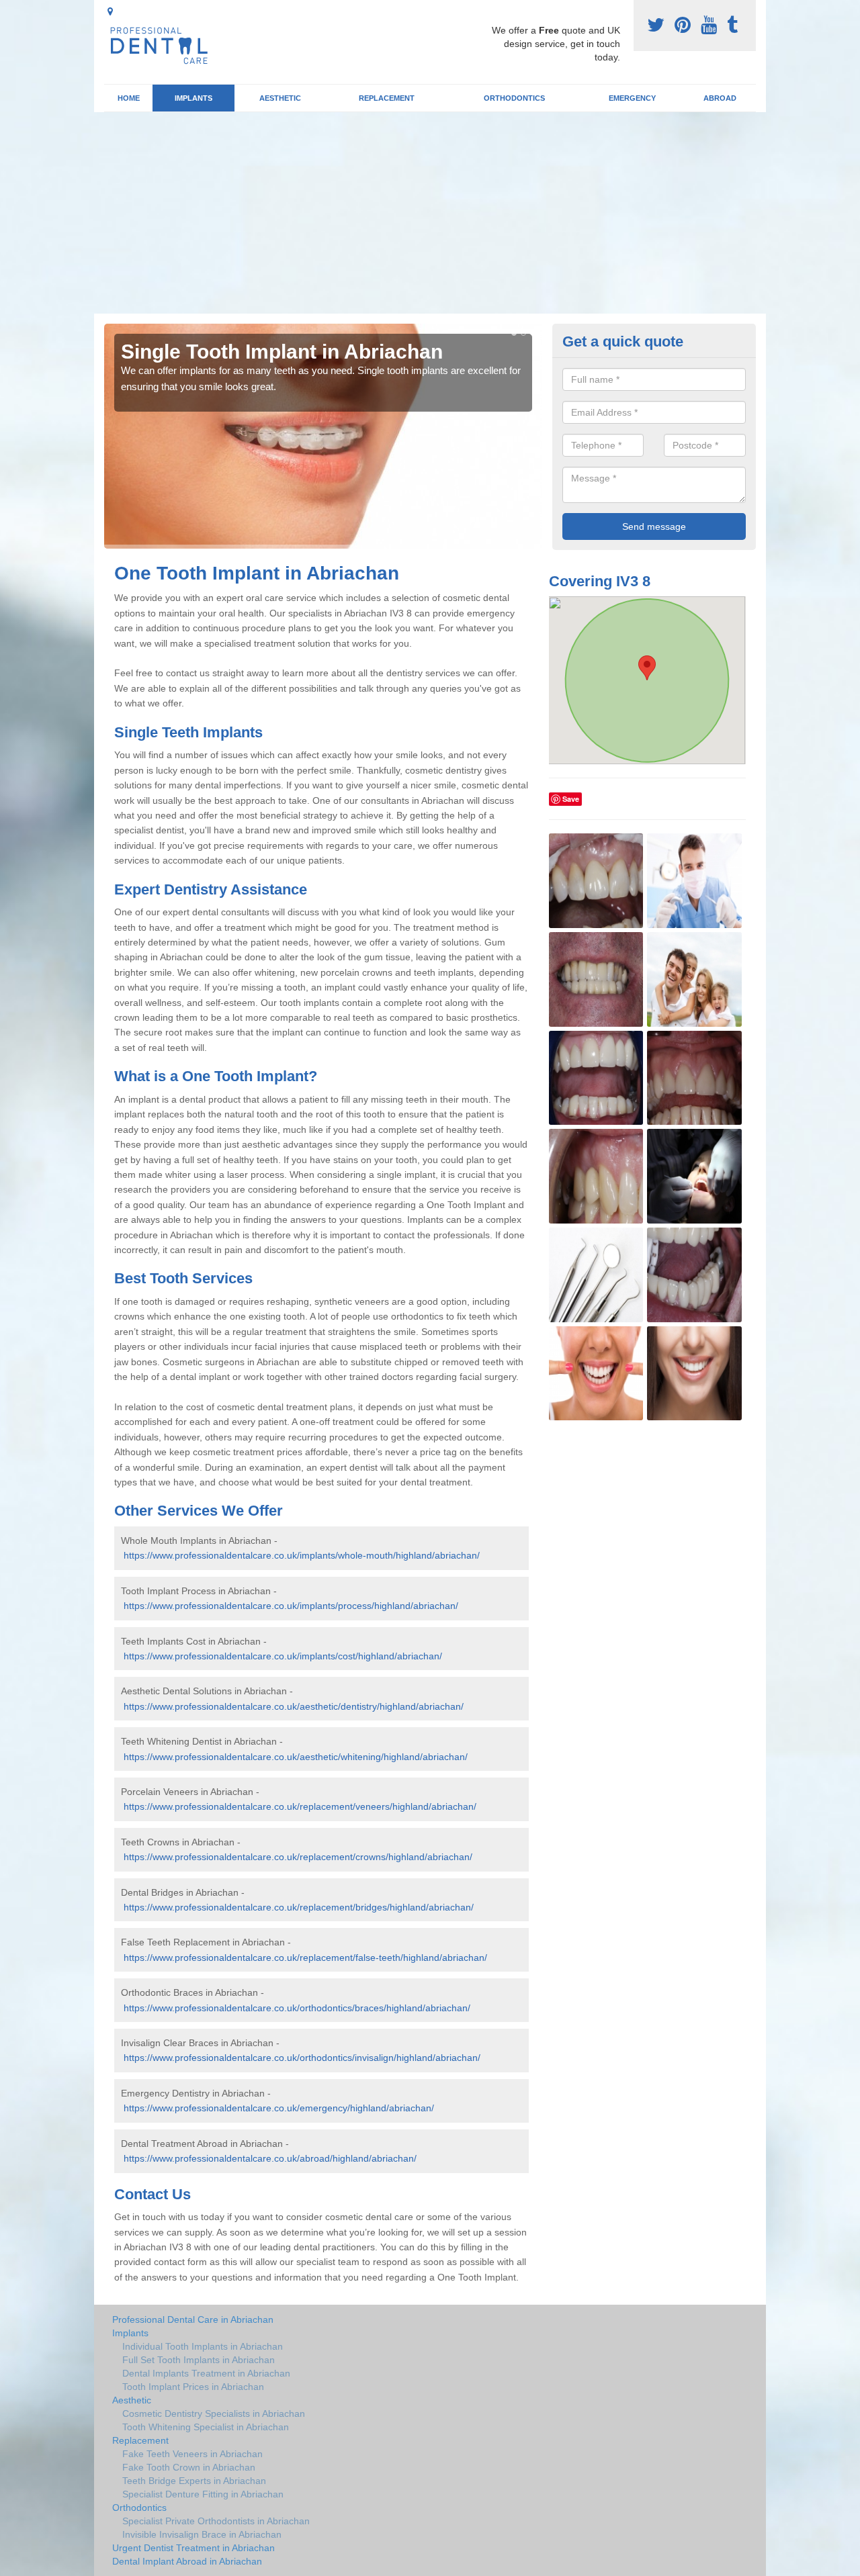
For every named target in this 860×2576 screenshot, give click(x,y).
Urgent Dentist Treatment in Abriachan (193, 2548)
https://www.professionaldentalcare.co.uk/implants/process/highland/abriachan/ (291, 1606)
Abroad (720, 98)
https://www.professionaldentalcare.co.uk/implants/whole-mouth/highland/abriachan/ (302, 1555)
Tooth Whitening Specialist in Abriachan (206, 2427)
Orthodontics (514, 98)
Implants (193, 98)
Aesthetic (280, 98)
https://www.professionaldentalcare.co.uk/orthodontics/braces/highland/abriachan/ (297, 2008)
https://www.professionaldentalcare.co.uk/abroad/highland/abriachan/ (270, 2158)
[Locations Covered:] (110, 11)
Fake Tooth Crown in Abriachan (189, 2467)
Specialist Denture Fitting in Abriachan (203, 2494)
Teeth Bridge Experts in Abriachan (194, 2481)
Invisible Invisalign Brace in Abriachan (202, 2534)
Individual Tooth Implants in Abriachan (203, 2346)
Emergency (632, 98)
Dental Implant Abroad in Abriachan (187, 2561)
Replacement (387, 98)
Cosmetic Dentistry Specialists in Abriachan (214, 2413)
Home (129, 98)
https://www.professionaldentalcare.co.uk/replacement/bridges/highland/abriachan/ (299, 1907)
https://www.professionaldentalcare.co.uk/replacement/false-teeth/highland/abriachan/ (305, 1958)
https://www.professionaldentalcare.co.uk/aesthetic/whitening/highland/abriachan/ (296, 1757)
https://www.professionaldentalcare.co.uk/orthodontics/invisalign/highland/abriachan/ (302, 2058)
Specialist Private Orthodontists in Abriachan (216, 2521)
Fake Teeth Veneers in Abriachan (192, 2454)
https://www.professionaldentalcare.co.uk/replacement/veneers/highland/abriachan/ (300, 1806)
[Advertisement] (430, 213)
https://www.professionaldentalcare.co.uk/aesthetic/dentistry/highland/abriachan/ (294, 1706)
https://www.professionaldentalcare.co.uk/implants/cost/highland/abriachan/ (283, 1656)
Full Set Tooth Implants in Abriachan (199, 2360)
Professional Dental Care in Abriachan (193, 2319)
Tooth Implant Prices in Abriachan (193, 2387)
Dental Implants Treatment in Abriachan (206, 2373)
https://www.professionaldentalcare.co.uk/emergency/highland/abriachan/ (279, 2108)
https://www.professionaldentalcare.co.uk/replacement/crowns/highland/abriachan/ (298, 1857)
